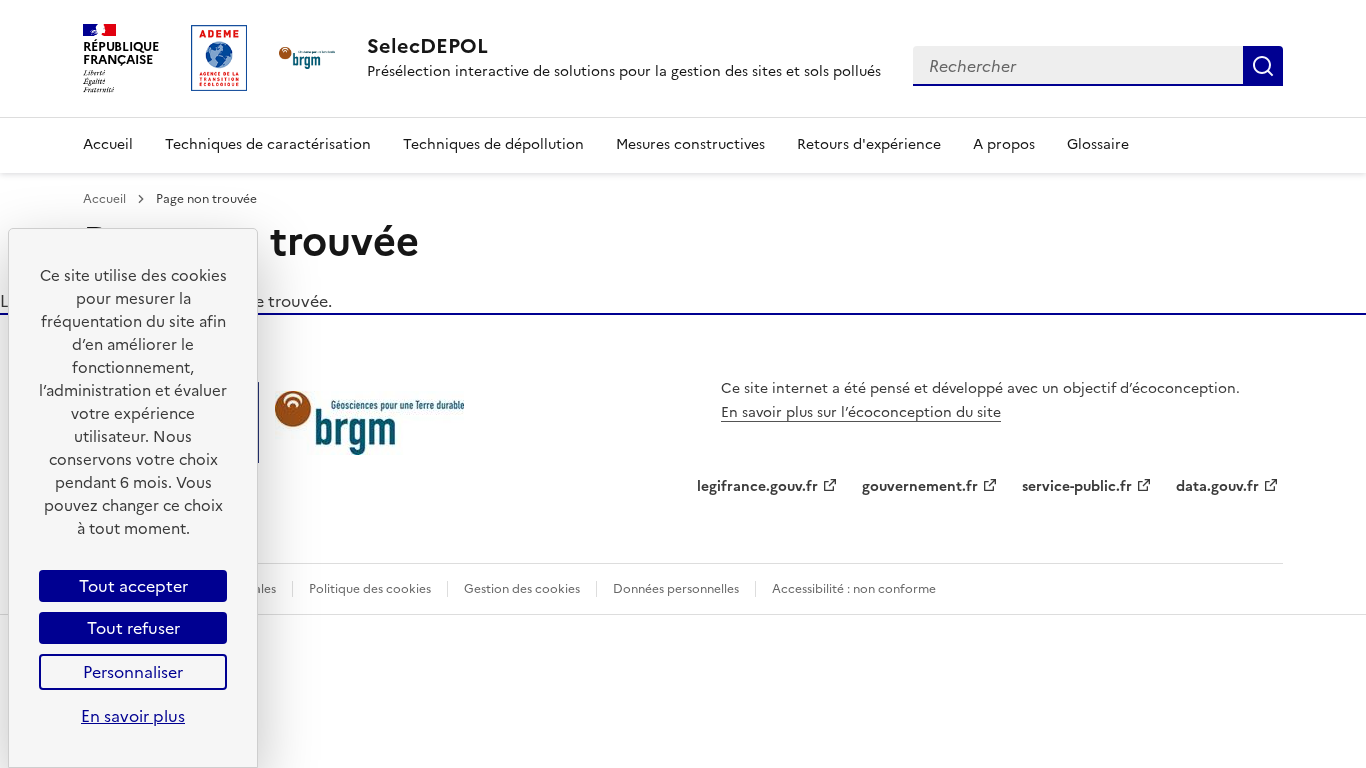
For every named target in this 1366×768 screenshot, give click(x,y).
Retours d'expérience (869, 144)
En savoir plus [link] (133, 716)
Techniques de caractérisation (268, 144)
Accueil (108, 144)
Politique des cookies (370, 589)
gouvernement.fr (920, 486)
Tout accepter (133, 586)
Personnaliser (133, 672)
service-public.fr (1077, 486)
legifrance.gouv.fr (757, 486)
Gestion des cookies (522, 589)
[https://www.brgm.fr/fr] (369, 449)
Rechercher (1263, 66)
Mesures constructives (690, 144)
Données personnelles (676, 589)
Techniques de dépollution (493, 144)
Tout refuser (133, 628)
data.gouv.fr (1217, 486)
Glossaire (1098, 144)
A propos (1004, 144)
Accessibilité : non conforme (854, 589)
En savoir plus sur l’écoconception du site (861, 412)
